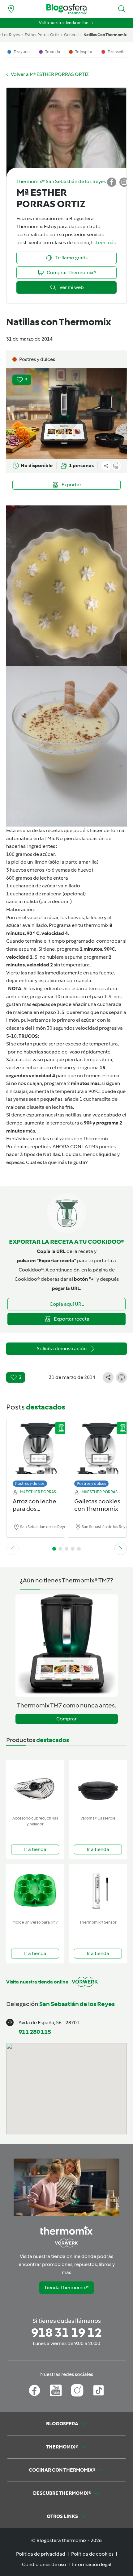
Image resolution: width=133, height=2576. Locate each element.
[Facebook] (34, 2390)
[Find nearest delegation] (11, 9)
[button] (122, 9)
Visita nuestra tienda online (64, 23)
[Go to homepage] (66, 9)
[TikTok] (99, 2390)
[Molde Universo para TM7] (35, 1891)
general (71, 35)
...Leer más (104, 243)
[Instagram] (77, 2390)
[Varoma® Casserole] (98, 1787)
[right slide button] (121, 1549)
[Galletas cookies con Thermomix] (97, 1451)
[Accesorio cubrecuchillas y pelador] (35, 1787)
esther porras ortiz (42, 35)
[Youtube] (56, 2390)
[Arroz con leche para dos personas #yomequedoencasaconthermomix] (36, 1451)
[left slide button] (12, 1549)
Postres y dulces (30, 1483)
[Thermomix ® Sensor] (98, 1891)
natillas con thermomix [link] (105, 35)
